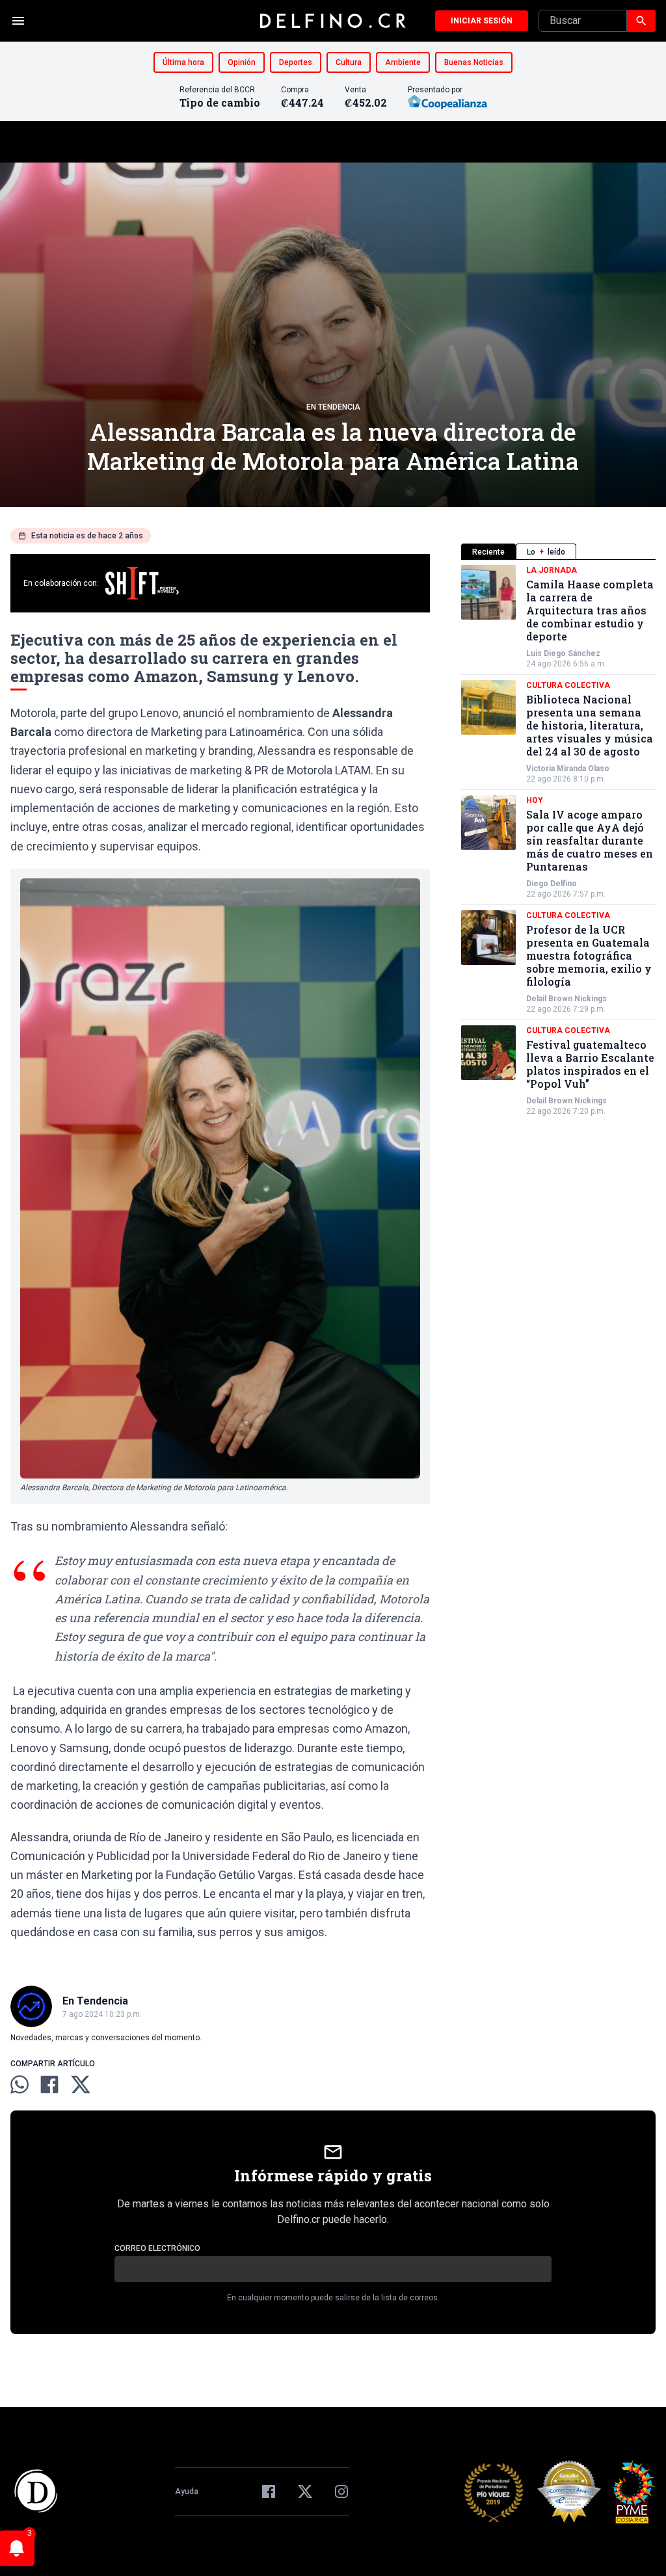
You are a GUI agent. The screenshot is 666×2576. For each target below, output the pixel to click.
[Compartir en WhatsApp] (20, 2084)
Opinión (242, 62)
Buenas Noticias (474, 62)
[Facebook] (269, 2491)
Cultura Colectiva (568, 685)
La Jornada (552, 570)
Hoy (535, 800)
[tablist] (558, 552)
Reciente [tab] (488, 552)
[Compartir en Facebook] (49, 2084)
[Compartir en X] (81, 2084)
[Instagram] (341, 2491)
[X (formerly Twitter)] (305, 2491)
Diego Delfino (552, 884)
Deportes (296, 62)
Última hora (183, 62)
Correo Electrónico (157, 2248)
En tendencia (333, 407)
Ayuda (187, 2491)
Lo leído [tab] (546, 552)
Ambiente (403, 62)
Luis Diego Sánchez (563, 653)
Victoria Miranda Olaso (568, 769)
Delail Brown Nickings (566, 999)
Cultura (349, 62)
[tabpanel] (558, 841)
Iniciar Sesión (482, 21)
